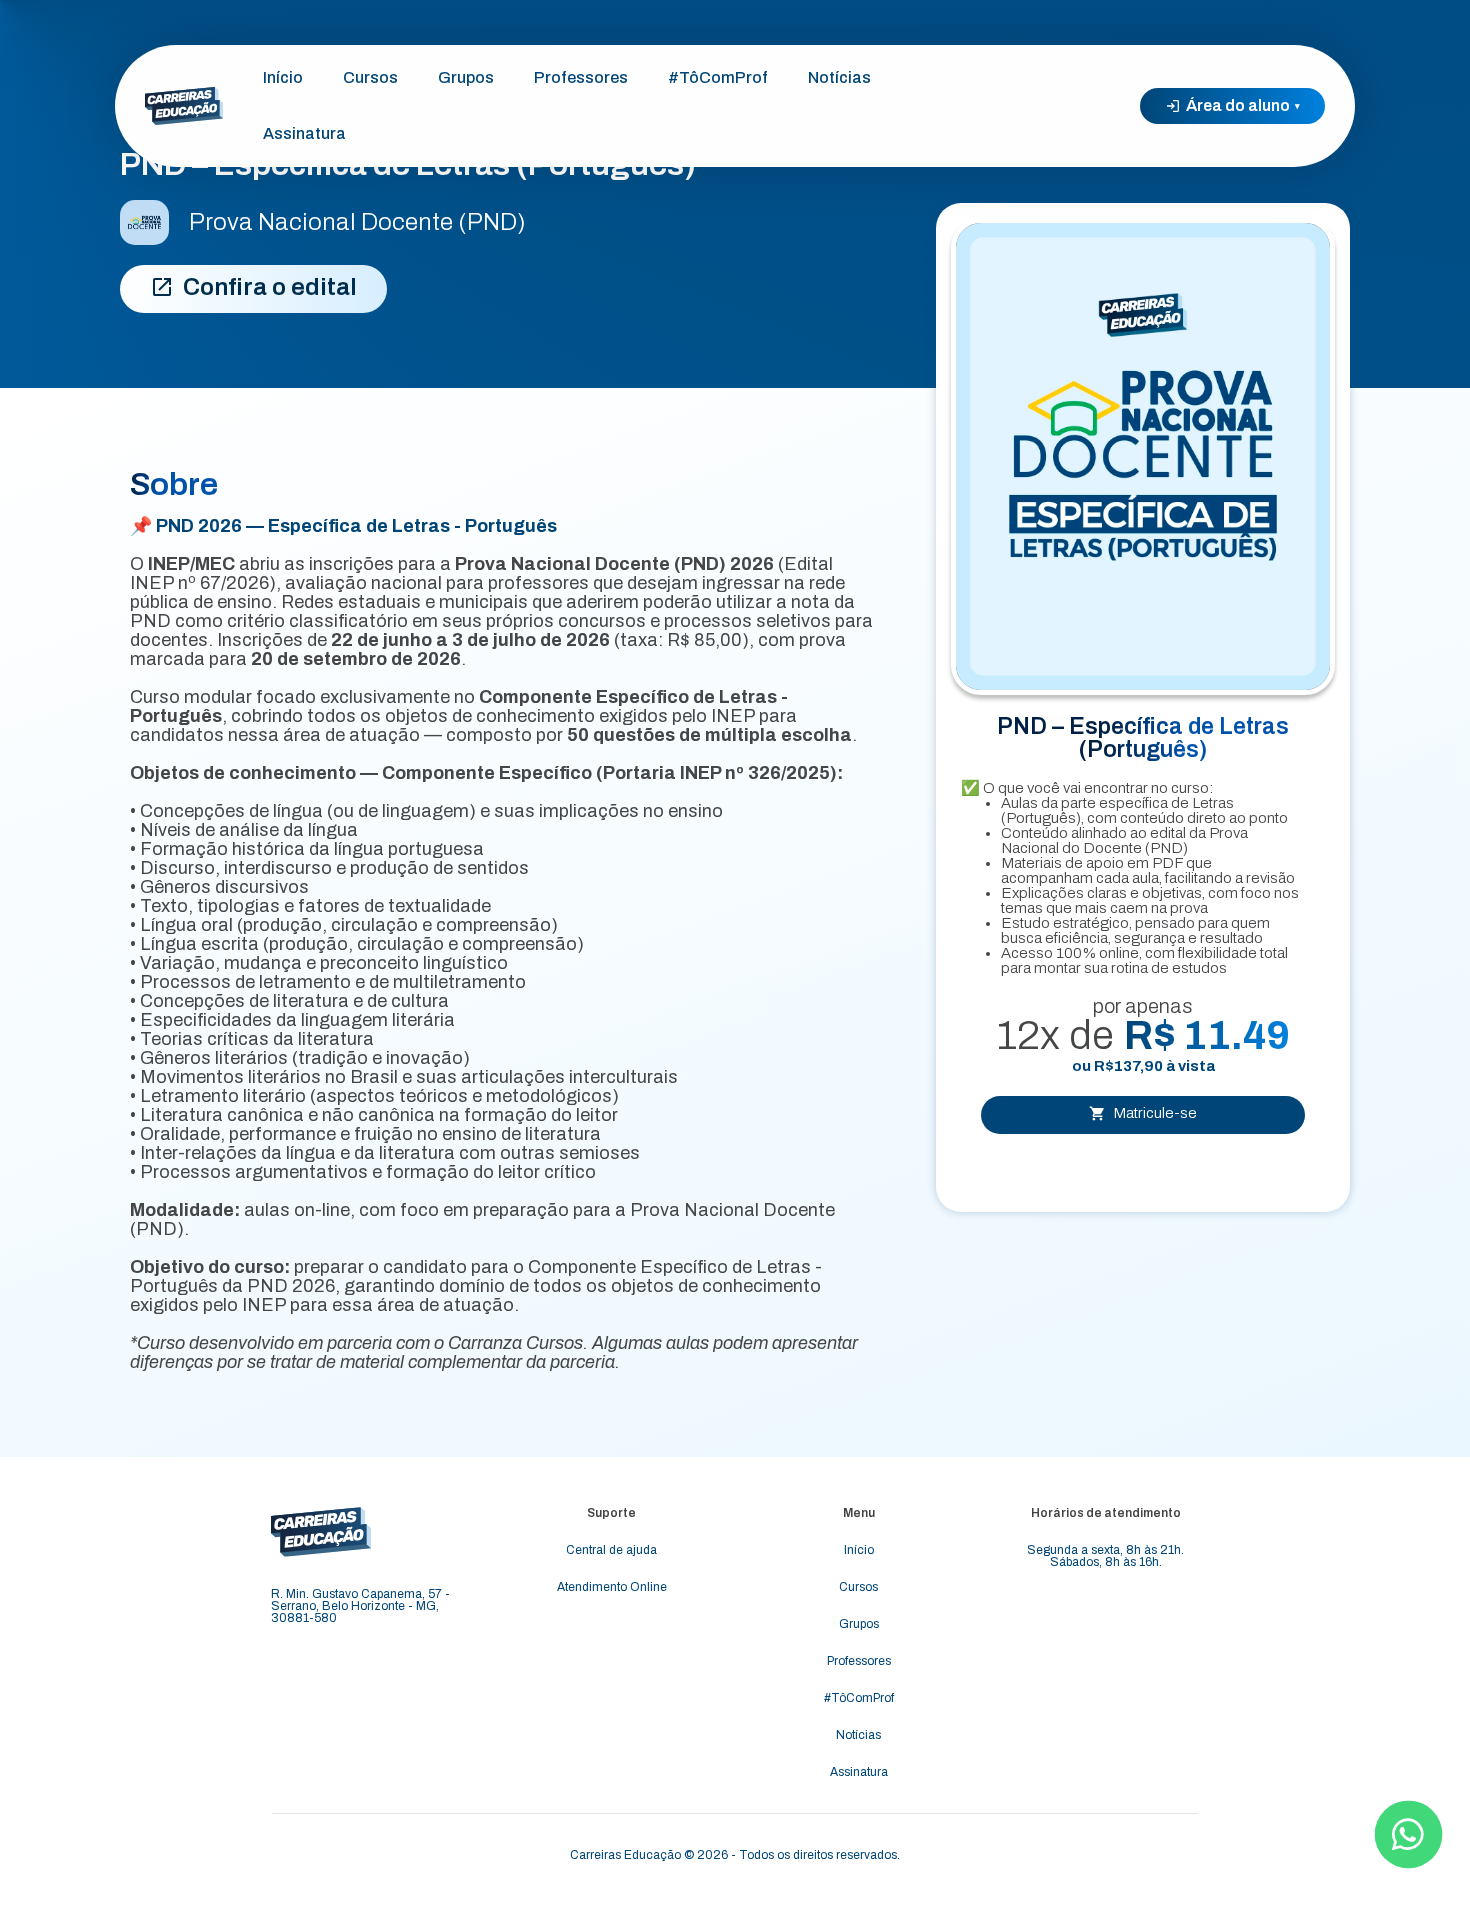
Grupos (466, 77)
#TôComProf (718, 77)
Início (283, 77)
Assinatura (304, 133)
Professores (581, 77)
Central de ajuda (611, 1550)
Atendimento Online (612, 1587)
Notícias (839, 77)
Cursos (370, 77)
